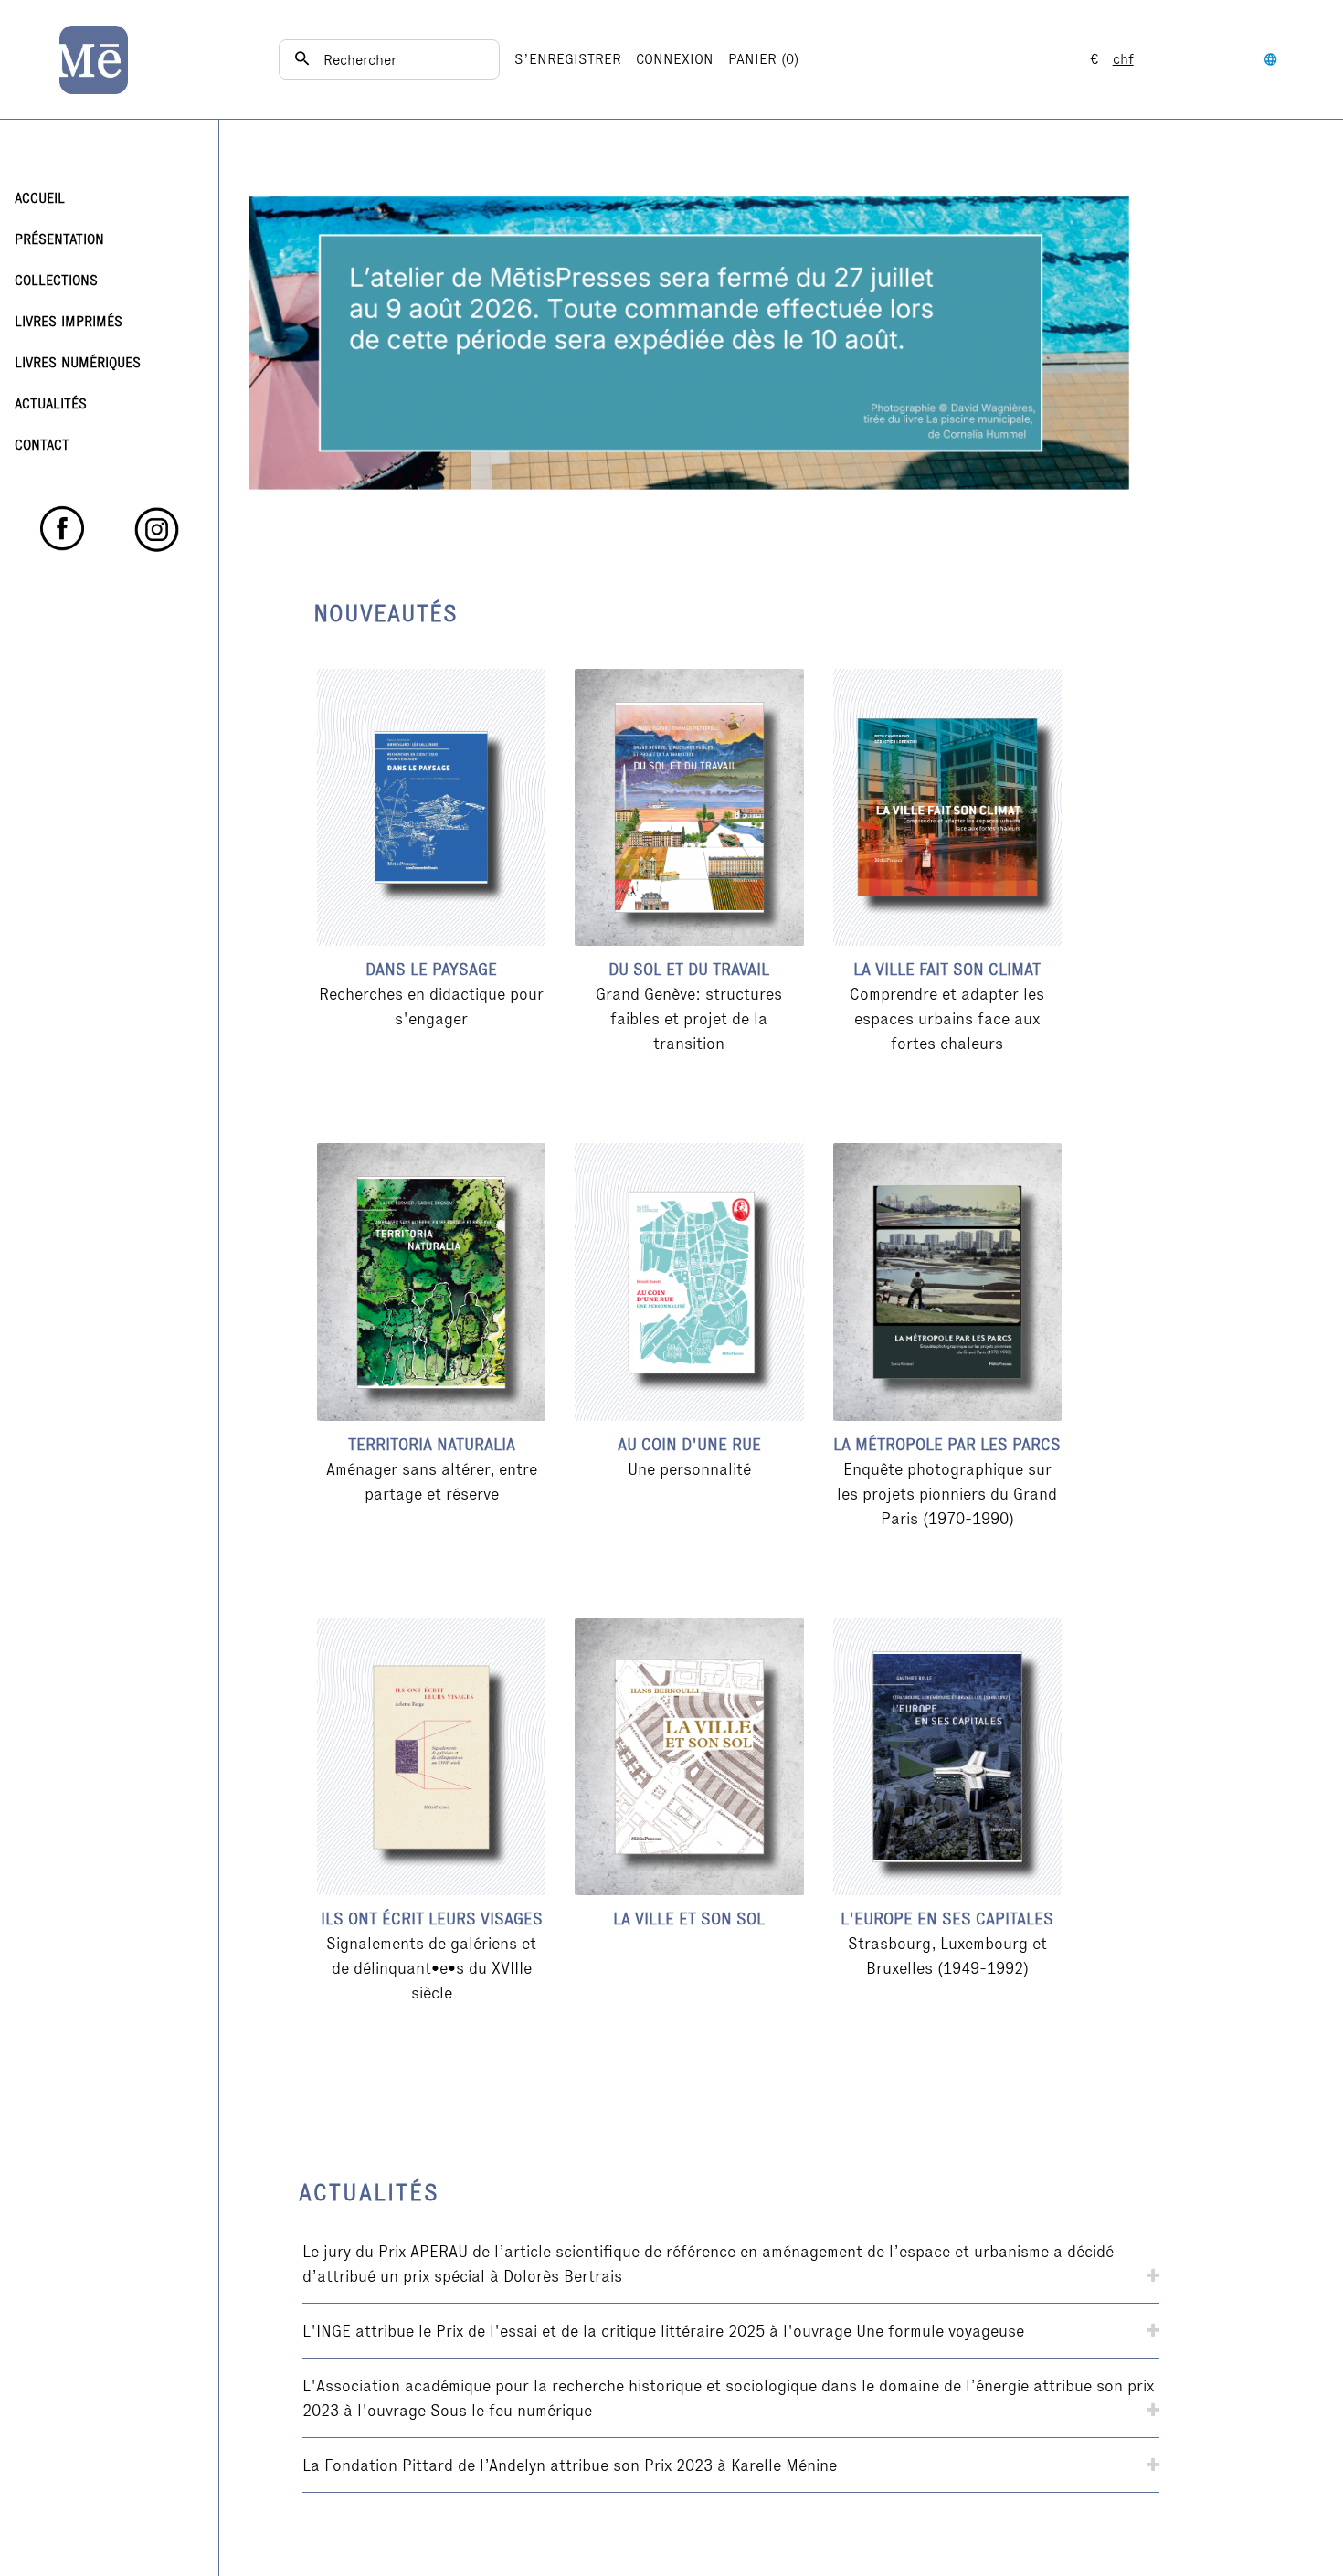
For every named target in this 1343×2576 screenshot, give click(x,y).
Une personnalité (689, 1469)
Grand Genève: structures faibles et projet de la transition (689, 1018)
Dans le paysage (431, 969)
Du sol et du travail (689, 969)
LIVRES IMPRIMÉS (69, 321)
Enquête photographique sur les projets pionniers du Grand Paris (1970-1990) (947, 1494)
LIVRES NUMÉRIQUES (78, 362)
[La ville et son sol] (689, 1757)
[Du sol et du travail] (689, 807)
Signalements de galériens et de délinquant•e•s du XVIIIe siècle (431, 1968)
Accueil (40, 198)
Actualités (51, 403)
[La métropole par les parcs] (947, 1282)
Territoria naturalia (432, 1444)
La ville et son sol (689, 1919)
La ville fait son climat (947, 969)
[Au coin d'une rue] (689, 1282)
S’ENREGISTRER (568, 59)
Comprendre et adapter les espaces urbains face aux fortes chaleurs (947, 1018)
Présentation (59, 239)
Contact (42, 445)
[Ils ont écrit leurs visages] (431, 1757)
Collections (56, 280)
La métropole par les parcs (947, 1444)
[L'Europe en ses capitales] (947, 1757)
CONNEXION (675, 59)
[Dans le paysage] (431, 807)
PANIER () (763, 59)
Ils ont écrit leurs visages (432, 1919)
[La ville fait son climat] (947, 807)
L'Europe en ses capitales (947, 1919)
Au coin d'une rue (689, 1444)
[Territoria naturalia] (431, 1282)
